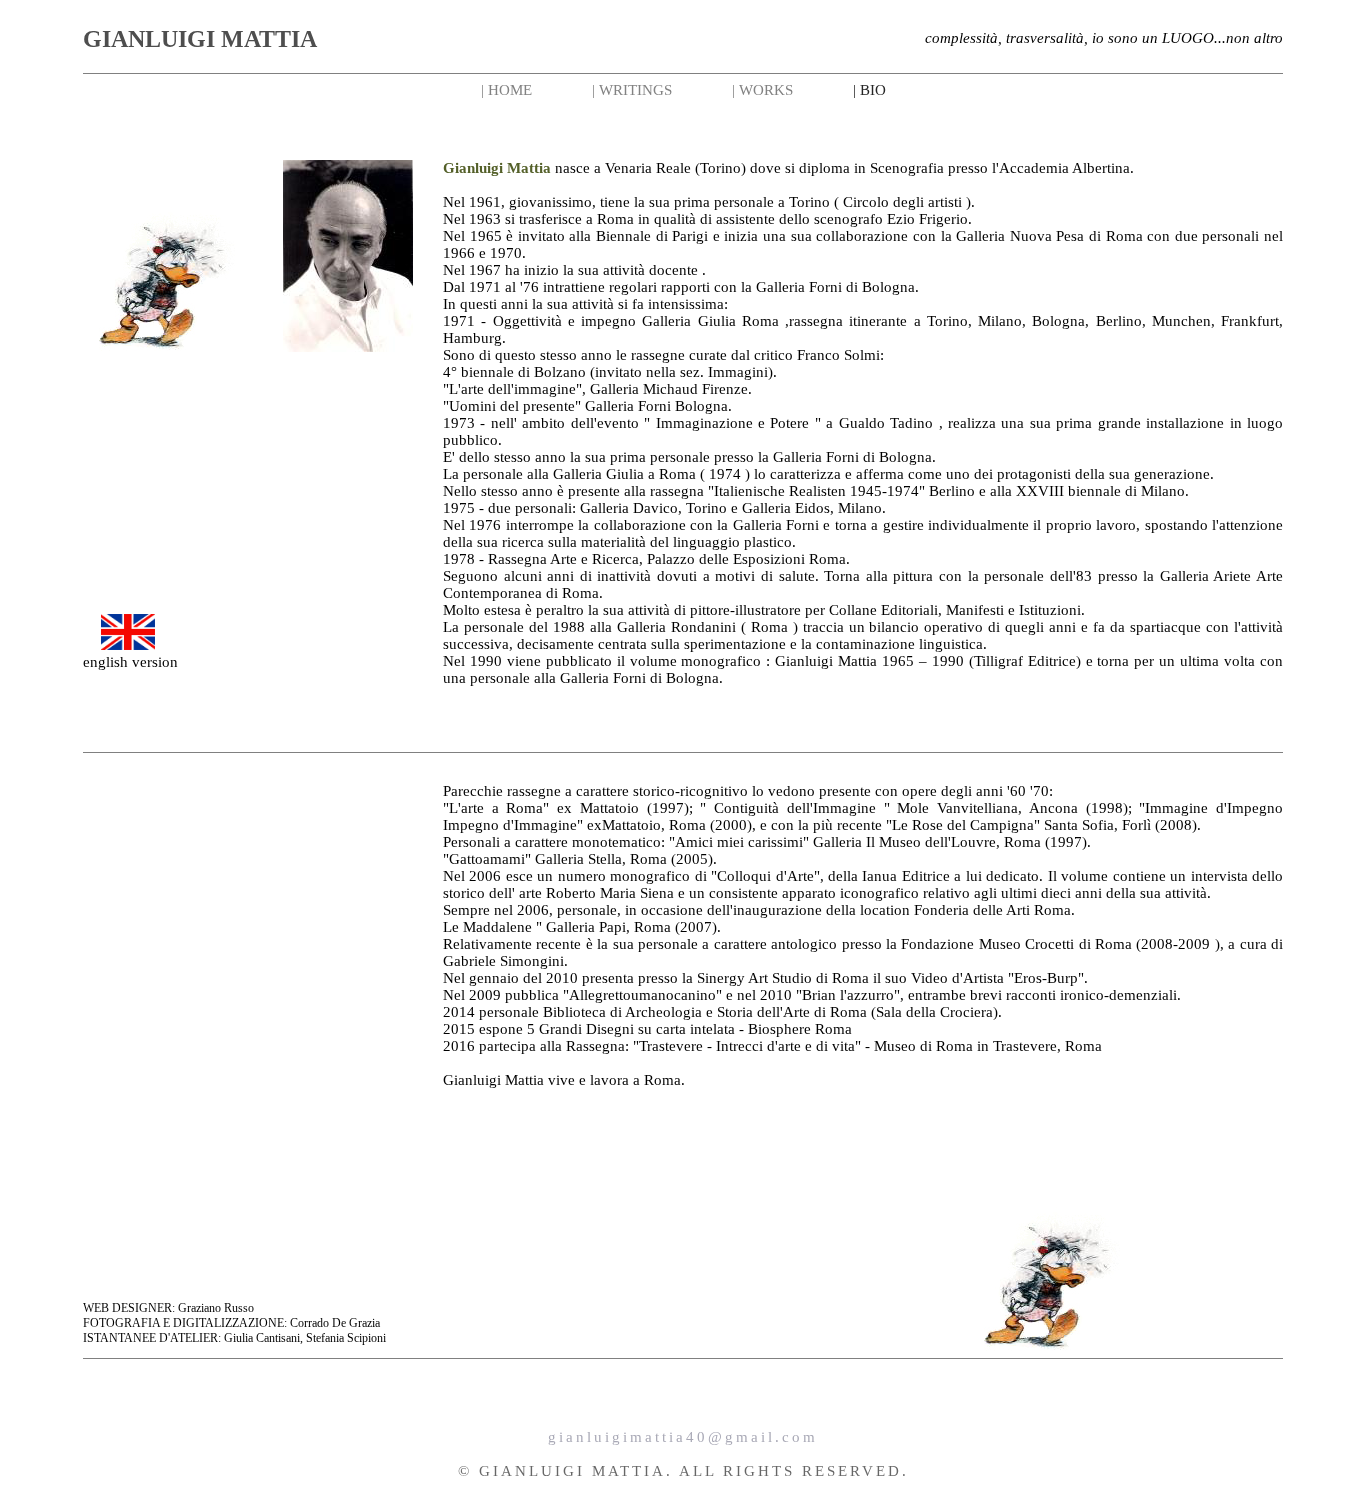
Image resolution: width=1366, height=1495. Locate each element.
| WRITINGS (632, 90)
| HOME (506, 90)
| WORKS (762, 90)
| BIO (869, 90)
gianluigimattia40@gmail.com (683, 1437)
